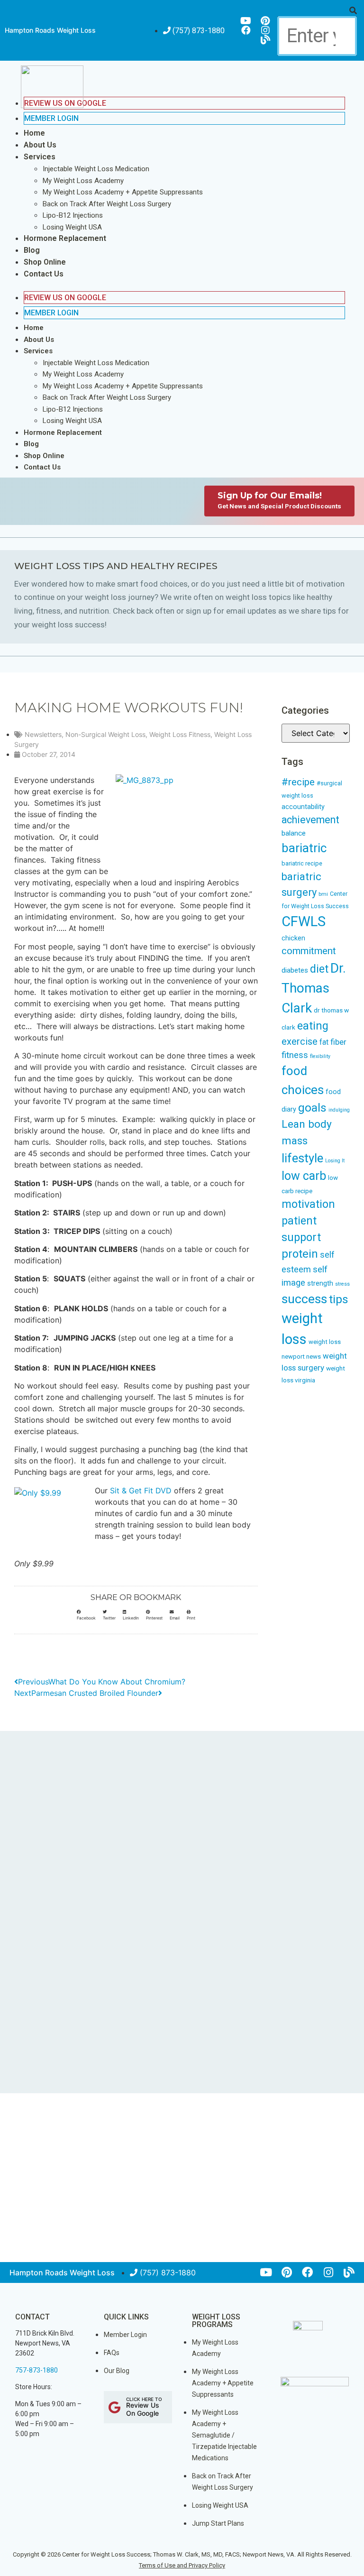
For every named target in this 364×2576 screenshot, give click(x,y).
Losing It (335, 1161)
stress (342, 1284)
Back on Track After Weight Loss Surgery (107, 204)
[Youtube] (246, 21)
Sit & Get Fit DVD (141, 1490)
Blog (32, 250)
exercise (300, 1041)
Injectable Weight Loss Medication (96, 169)
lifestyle (302, 1158)
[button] (317, 10)
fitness (295, 1055)
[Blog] (265, 40)
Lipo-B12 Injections (73, 215)
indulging (339, 1110)
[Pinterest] (265, 21)
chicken (293, 938)
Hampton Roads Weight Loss (50, 30)
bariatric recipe (302, 863)
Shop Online (45, 262)
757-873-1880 (36, 2370)
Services (40, 157)
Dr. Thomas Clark (314, 988)
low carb (304, 1176)
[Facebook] (246, 30)
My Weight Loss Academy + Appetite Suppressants (123, 192)
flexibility (320, 1056)
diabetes (295, 970)
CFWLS (304, 921)
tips (339, 1299)
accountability (303, 807)
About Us (40, 145)
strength (320, 1283)
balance (294, 833)
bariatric (304, 848)
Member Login (51, 118)
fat (324, 1042)
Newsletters (43, 734)
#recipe (298, 782)
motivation (308, 1204)
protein (300, 1254)
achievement (310, 820)
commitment (309, 951)
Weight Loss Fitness (180, 734)
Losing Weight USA (72, 227)
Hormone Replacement (65, 238)
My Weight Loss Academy (83, 181)
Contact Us (44, 274)
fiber (338, 1042)
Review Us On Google (65, 298)
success (304, 1299)
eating (313, 1026)
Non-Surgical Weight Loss (105, 734)
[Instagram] (265, 30)
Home (34, 133)
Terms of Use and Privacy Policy (182, 2565)
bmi (323, 894)
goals (312, 1108)
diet (319, 969)
